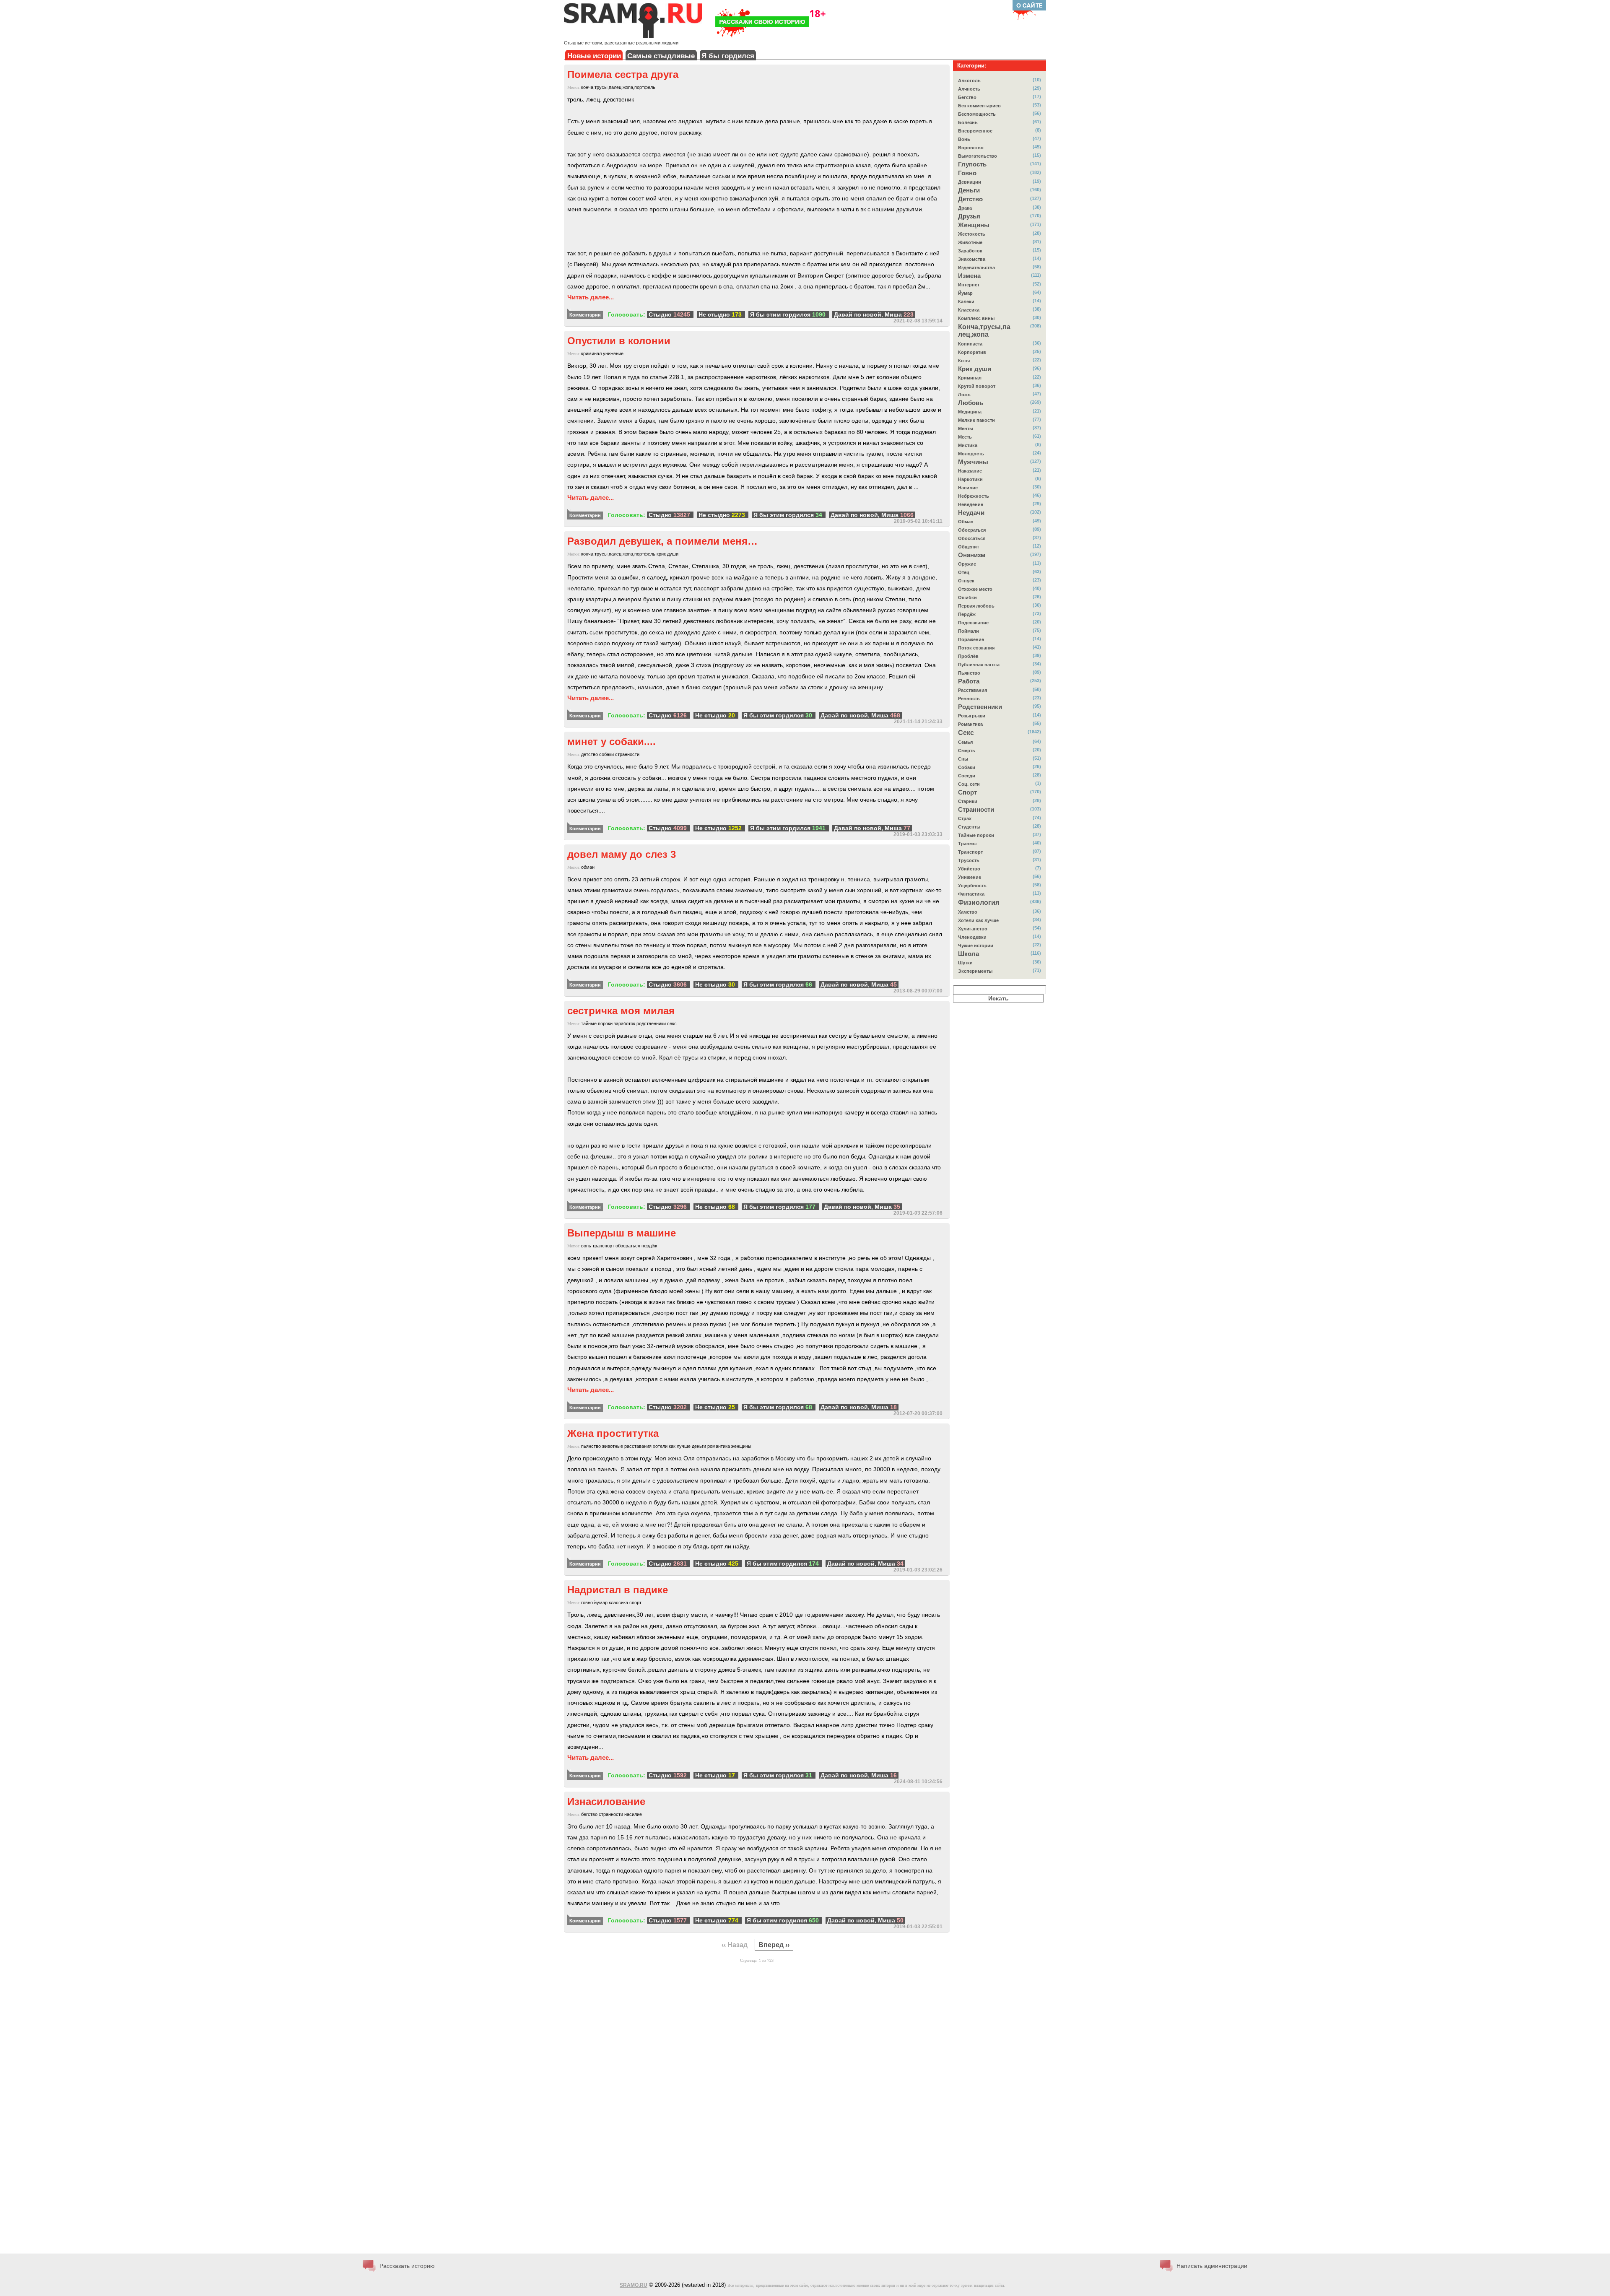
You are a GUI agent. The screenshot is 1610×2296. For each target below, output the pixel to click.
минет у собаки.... (612, 742)
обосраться (628, 1246)
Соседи (967, 776)
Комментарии (585, 315)
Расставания (972, 690)
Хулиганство (973, 929)
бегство (589, 1814)
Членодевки (972, 937)
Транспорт (970, 852)
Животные (970, 242)
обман (588, 867)
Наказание (970, 471)
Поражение (971, 639)
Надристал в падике (618, 1590)
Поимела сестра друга (623, 74)
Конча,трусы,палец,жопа (984, 331)
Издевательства (976, 268)
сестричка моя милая (621, 1011)
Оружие (967, 564)
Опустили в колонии (619, 341)
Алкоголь (969, 81)
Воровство (971, 148)
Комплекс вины (976, 318)
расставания (638, 1446)
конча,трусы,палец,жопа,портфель (618, 87)
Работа (969, 681)
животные (613, 1446)
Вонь (964, 139)
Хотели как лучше (978, 920)
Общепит (969, 547)
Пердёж (967, 614)
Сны (963, 759)
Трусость (969, 860)
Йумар (965, 293)
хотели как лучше (672, 1446)
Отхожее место (975, 589)
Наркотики (970, 479)
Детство (970, 199)
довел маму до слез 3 (622, 854)
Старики (968, 801)
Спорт (967, 792)
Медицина (970, 412)
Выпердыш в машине (622, 1233)
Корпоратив (972, 352)
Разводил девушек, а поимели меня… (662, 541)
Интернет (969, 285)
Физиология (979, 903)
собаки (606, 754)
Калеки (966, 301)
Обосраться (972, 530)
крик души (667, 554)
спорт (635, 1603)
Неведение (971, 504)
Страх (965, 818)
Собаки (967, 767)
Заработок (970, 251)
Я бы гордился (728, 56)
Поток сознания (976, 648)
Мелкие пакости (976, 420)
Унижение (970, 877)
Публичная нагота (979, 665)
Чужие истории (976, 945)
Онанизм (972, 555)
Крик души (975, 369)
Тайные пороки (976, 835)
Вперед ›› (774, 1944)
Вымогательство (978, 156)
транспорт (603, 1246)
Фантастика (971, 894)
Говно (967, 173)
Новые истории (594, 56)
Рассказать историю (407, 2266)
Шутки (965, 963)
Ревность (969, 699)
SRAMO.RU (634, 2285)
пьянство (591, 1446)
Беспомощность (977, 114)
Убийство (969, 869)
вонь (586, 1246)
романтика (719, 1446)
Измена (969, 276)
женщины (741, 1446)
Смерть (967, 751)
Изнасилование (606, 1801)
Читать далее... (591, 297)
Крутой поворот (977, 386)
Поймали (969, 631)
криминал (591, 353)
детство (589, 754)
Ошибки (967, 597)
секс (672, 1023)
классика (618, 1603)
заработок (625, 1023)
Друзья (969, 216)
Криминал (970, 378)
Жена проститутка (613, 1433)
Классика (969, 310)
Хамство (968, 912)
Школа (969, 954)
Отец (964, 572)
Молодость (971, 454)
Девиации (970, 182)
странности (627, 754)
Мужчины (973, 462)
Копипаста (970, 344)
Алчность (969, 89)
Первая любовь (976, 606)
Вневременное (975, 131)
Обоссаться (972, 538)
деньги (699, 1446)
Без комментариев (979, 106)
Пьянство (969, 673)
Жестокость (972, 234)
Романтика (970, 724)
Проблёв (968, 656)
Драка (965, 208)
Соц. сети (969, 784)
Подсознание (973, 623)
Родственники (980, 707)
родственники (651, 1023)
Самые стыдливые (661, 56)
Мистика (968, 445)
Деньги (969, 190)
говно (587, 1603)
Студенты (969, 827)
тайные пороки (597, 1023)
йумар (601, 1603)
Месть (965, 437)
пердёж (649, 1246)
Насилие (968, 488)
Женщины (974, 225)
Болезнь (968, 122)
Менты (966, 429)
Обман (966, 522)
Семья (965, 742)
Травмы (967, 844)
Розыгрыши (972, 716)
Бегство (967, 97)
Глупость (972, 164)
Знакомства (972, 259)
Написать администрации (1212, 2266)
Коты (964, 361)
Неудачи (971, 513)
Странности (976, 810)
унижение (613, 353)
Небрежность (974, 496)
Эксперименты (975, 971)
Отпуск (966, 581)
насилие (633, 1814)
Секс (966, 733)
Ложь (964, 395)
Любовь (971, 403)
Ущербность (972, 886)
